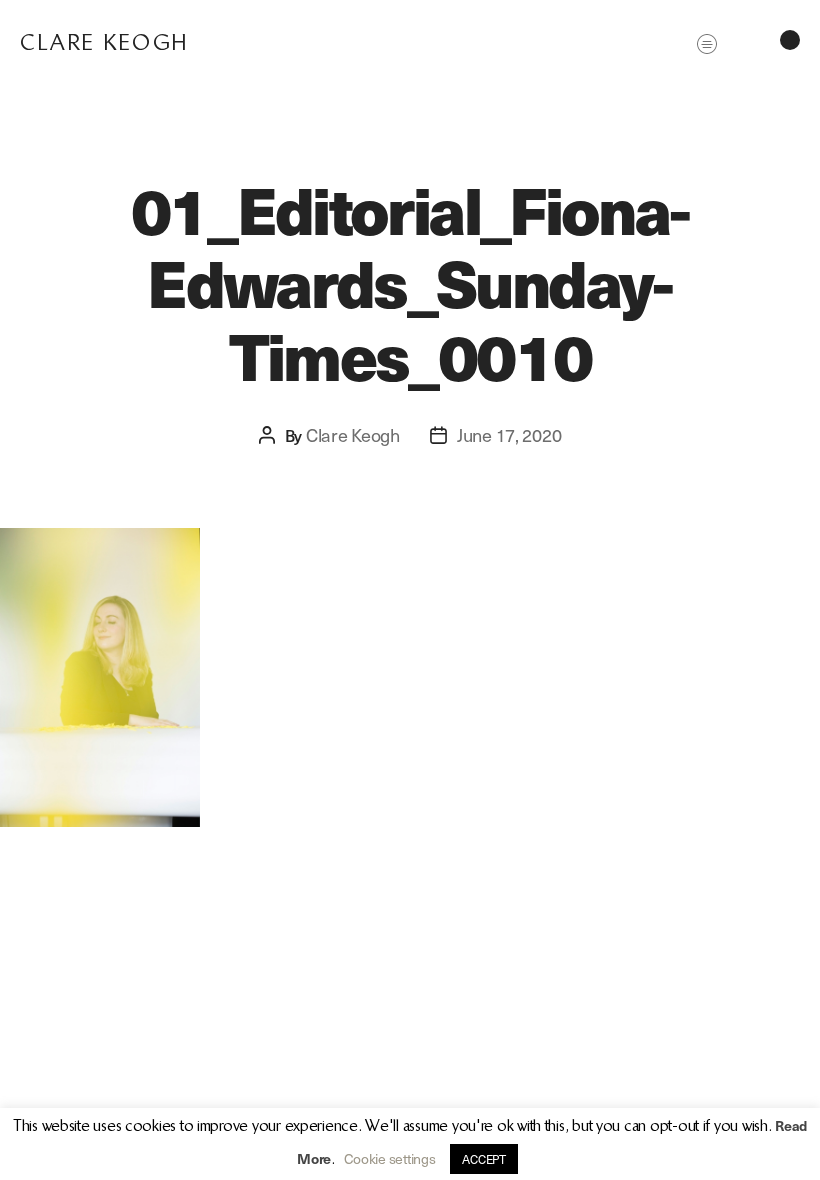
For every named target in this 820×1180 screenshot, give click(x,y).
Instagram (699, 1148)
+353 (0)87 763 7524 (244, 1148)
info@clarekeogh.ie (118, 1148)
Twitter (634, 1148)
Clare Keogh (104, 42)
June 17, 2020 (509, 434)
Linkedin (767, 1148)
